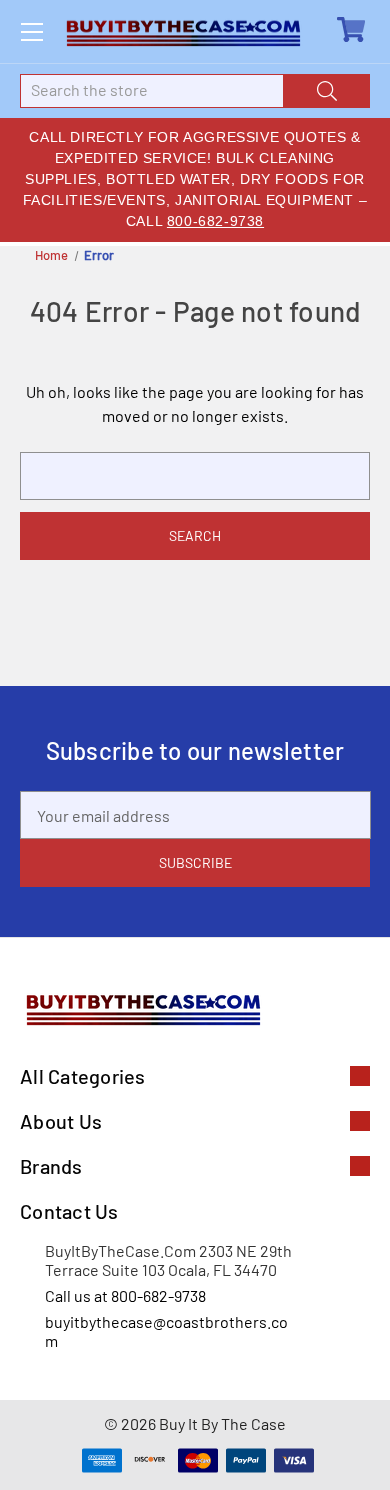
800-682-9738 (215, 221)
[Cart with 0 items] (353, 29)
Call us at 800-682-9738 (125, 1295)
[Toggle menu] (31, 31)
